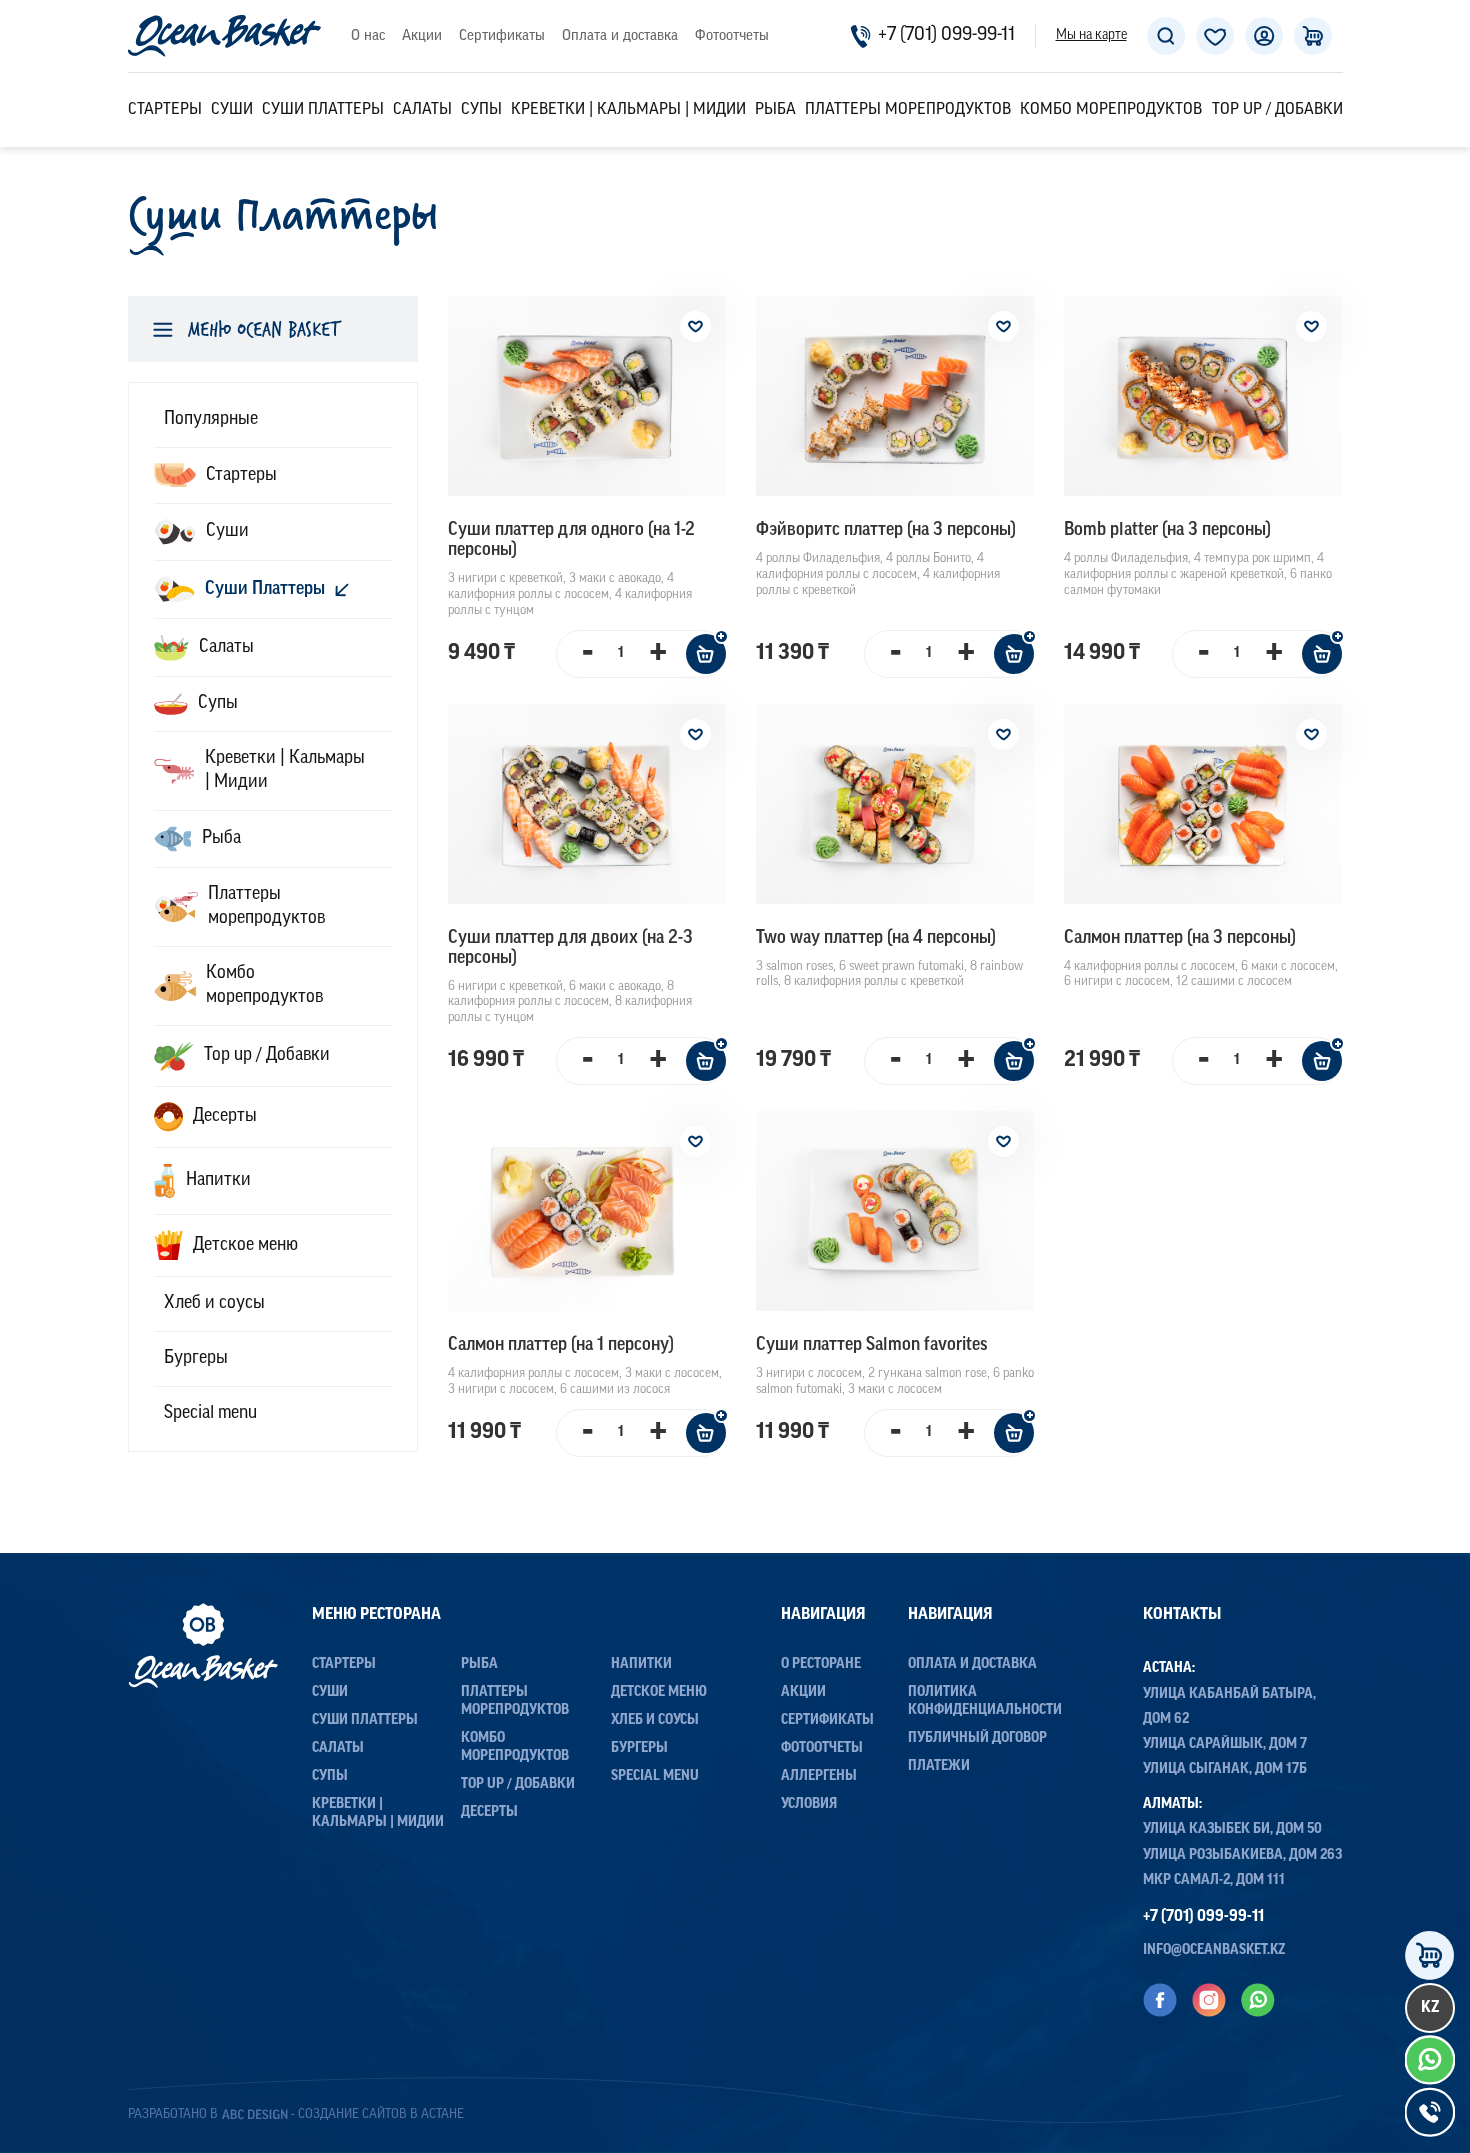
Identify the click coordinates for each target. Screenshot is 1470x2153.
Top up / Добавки (1277, 110)
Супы (481, 110)
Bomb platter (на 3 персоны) (1167, 531)
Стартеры (165, 110)
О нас (368, 36)
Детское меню (659, 1692)
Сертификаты (502, 36)
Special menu (655, 1776)
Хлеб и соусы (655, 1720)
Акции (422, 36)
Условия (809, 1804)
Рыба (775, 110)
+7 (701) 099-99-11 (946, 35)
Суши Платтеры (323, 110)
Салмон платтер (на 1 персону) (561, 1346)
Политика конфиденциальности (985, 1701)
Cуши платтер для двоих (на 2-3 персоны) (570, 949)
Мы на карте (1091, 36)
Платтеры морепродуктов (908, 110)
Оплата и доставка (620, 36)
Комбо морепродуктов (1111, 110)
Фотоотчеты (732, 36)
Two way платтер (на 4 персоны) (876, 939)
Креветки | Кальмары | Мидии (628, 110)
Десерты (489, 1812)
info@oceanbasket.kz (1214, 1950)
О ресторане (821, 1664)
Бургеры (639, 1748)
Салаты (422, 110)
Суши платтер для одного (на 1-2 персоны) (571, 541)
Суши (232, 110)
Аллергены (819, 1776)
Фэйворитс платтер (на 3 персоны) (886, 531)
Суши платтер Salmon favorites (871, 1346)
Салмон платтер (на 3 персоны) (1180, 939)
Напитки (641, 1664)
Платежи (939, 1766)
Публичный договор (977, 1738)
